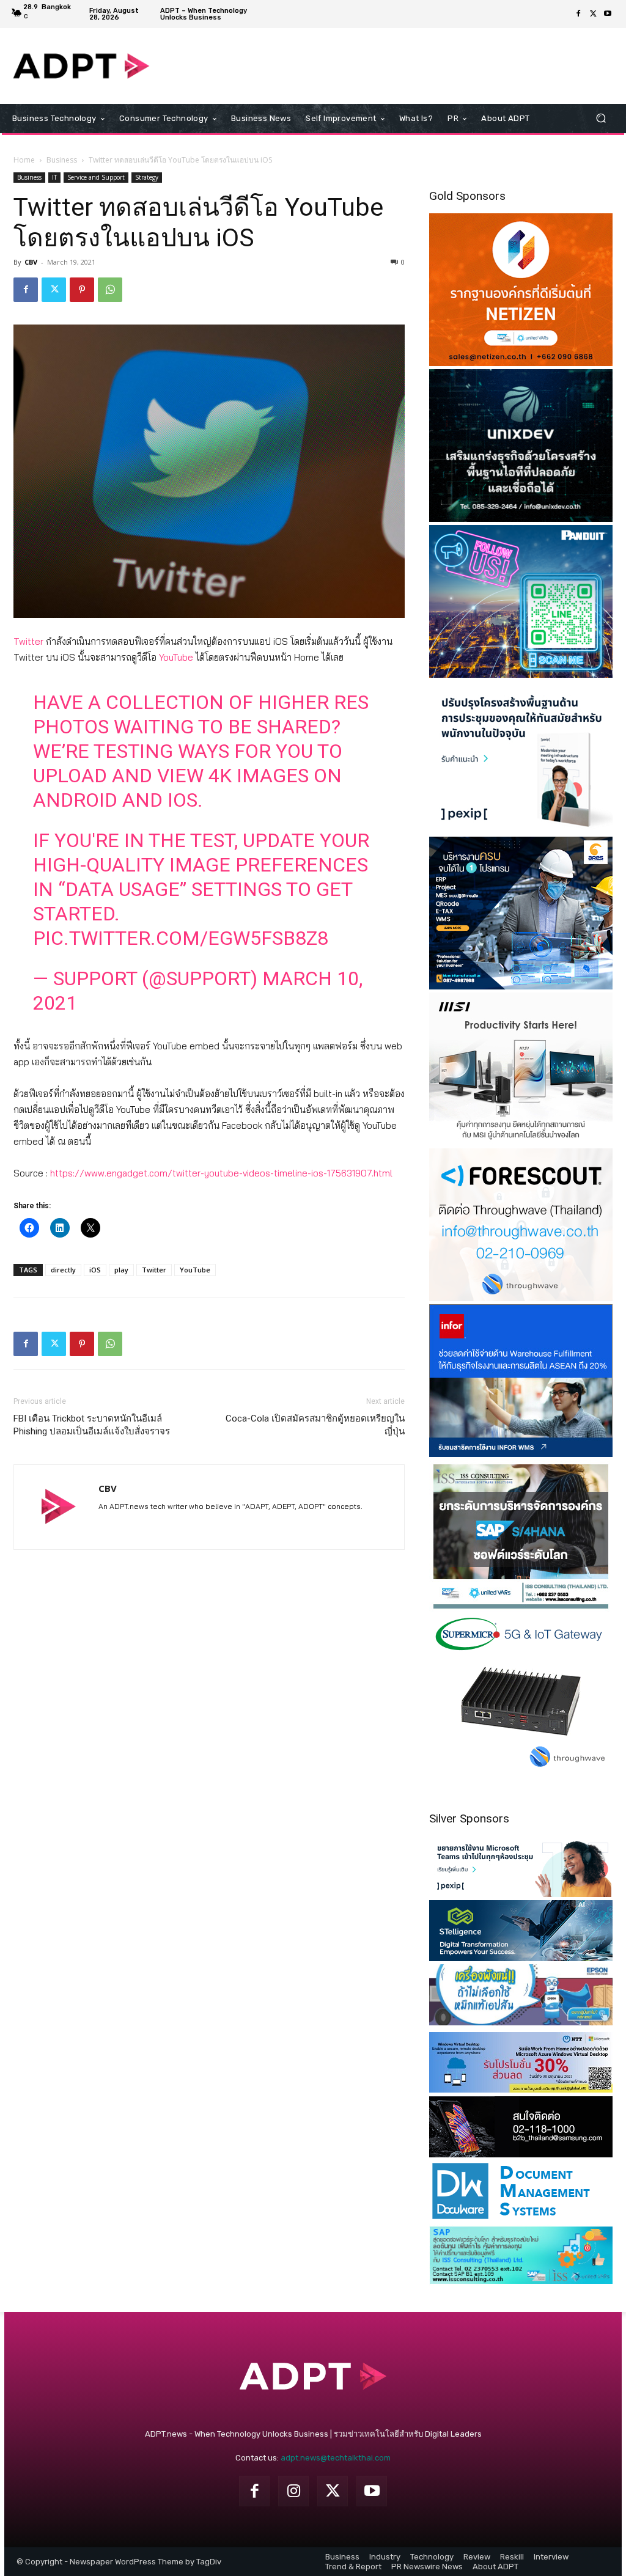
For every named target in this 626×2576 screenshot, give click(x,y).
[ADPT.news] (81, 66)
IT (54, 177)
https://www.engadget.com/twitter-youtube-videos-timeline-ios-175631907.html (221, 1173)
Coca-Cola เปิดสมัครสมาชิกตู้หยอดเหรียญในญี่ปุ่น (315, 1425)
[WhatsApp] (110, 290)
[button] (601, 118)
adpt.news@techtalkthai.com (336, 2458)
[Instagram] (293, 2491)
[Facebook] (578, 14)
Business (62, 160)
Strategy (147, 177)
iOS (95, 1270)
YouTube (176, 657)
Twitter (28, 641)
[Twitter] (593, 14)
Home (24, 160)
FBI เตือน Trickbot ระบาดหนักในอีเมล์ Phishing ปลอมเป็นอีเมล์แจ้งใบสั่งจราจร (92, 1425)
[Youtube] (608, 14)
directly (63, 1270)
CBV (31, 262)
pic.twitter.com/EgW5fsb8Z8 (181, 938)
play (121, 1270)
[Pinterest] (82, 290)
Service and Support (96, 177)
